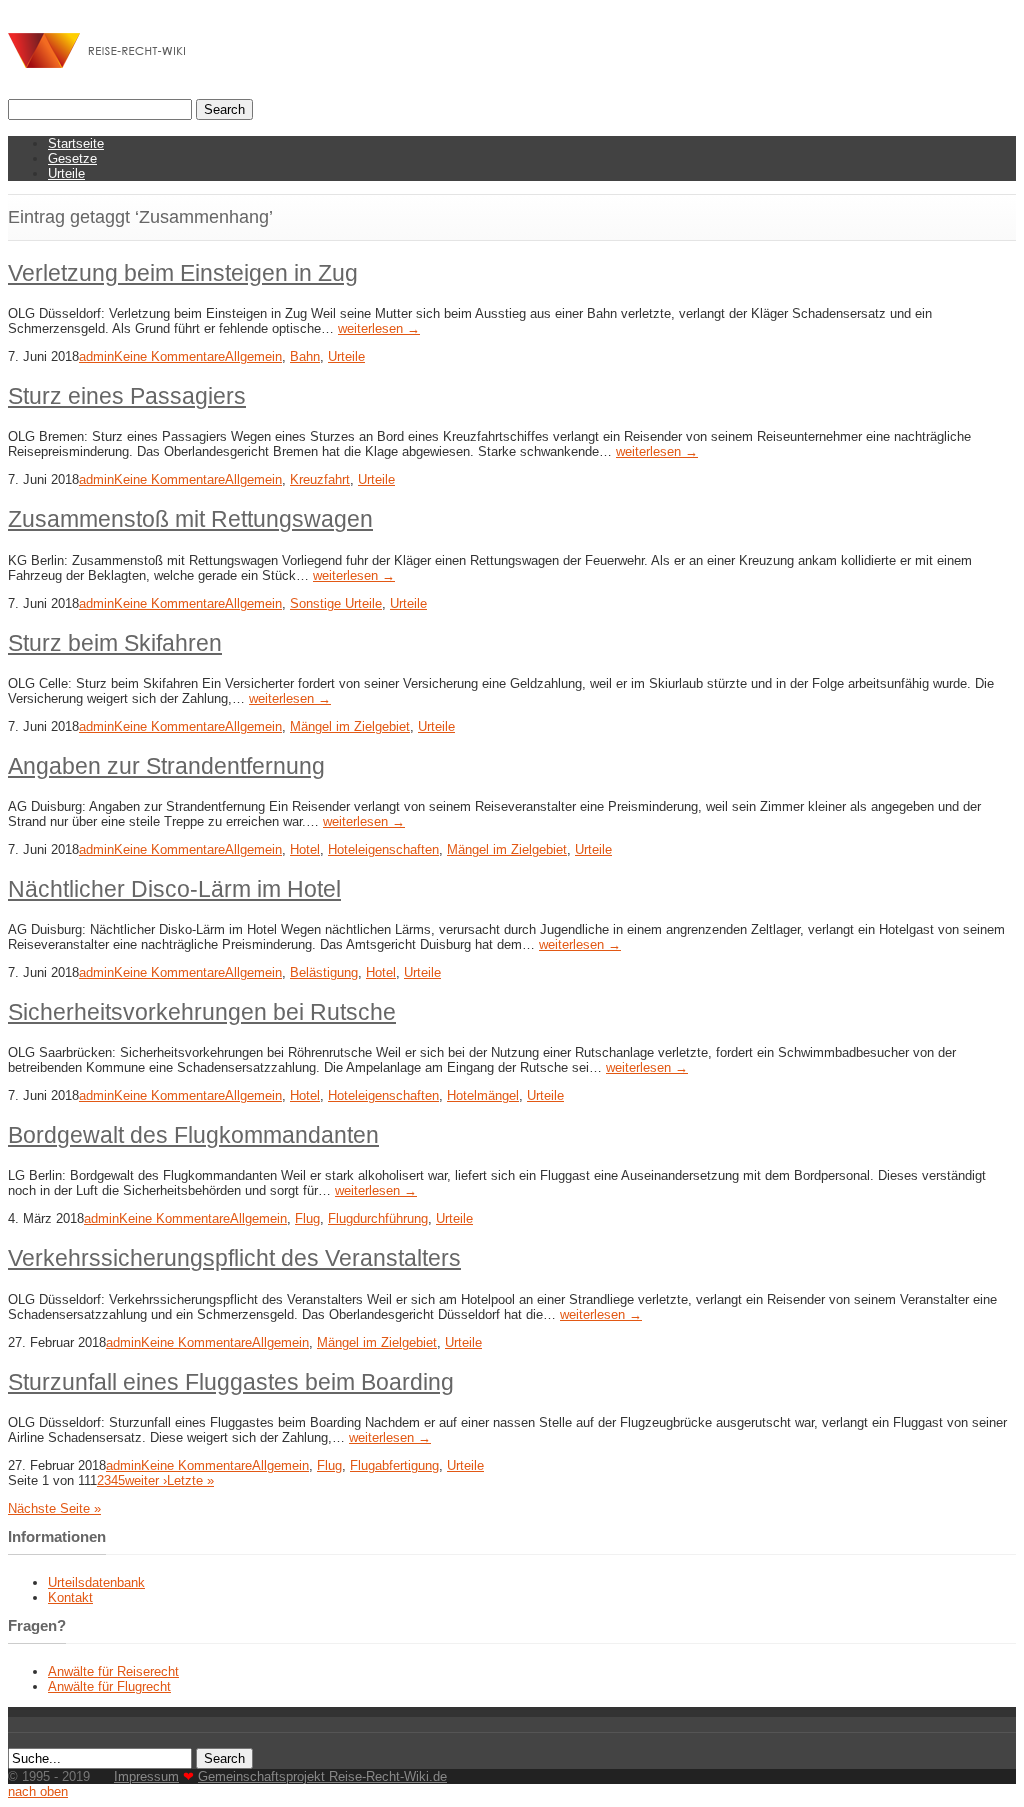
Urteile (66, 173)
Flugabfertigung (394, 1465)
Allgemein (253, 356)
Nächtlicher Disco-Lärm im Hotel (174, 889)
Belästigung (324, 972)
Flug (307, 1218)
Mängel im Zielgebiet (350, 726)
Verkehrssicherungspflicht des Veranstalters (234, 1258)
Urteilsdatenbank (96, 1582)
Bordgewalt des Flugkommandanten (193, 1135)
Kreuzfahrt (320, 479)
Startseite (76, 143)
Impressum (146, 1776)
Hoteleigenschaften (383, 849)
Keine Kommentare (169, 356)
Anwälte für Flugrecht (109, 1686)
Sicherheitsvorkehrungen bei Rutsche (202, 1012)
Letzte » (190, 1480)
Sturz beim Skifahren (115, 643)
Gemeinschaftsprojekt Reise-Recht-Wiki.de (322, 1776)
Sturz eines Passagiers (127, 396)
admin (96, 356)
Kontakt (70, 1597)
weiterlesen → (379, 328)
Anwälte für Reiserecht (113, 1671)
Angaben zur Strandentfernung (166, 766)
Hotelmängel (483, 1095)
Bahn (305, 356)
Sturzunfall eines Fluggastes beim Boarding (231, 1382)
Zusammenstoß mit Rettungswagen (190, 519)
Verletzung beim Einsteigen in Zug (183, 273)
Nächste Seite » (54, 1508)
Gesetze (72, 158)
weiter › (146, 1480)
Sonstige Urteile (336, 603)
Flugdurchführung (378, 1218)
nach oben (38, 1791)
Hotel (305, 849)
